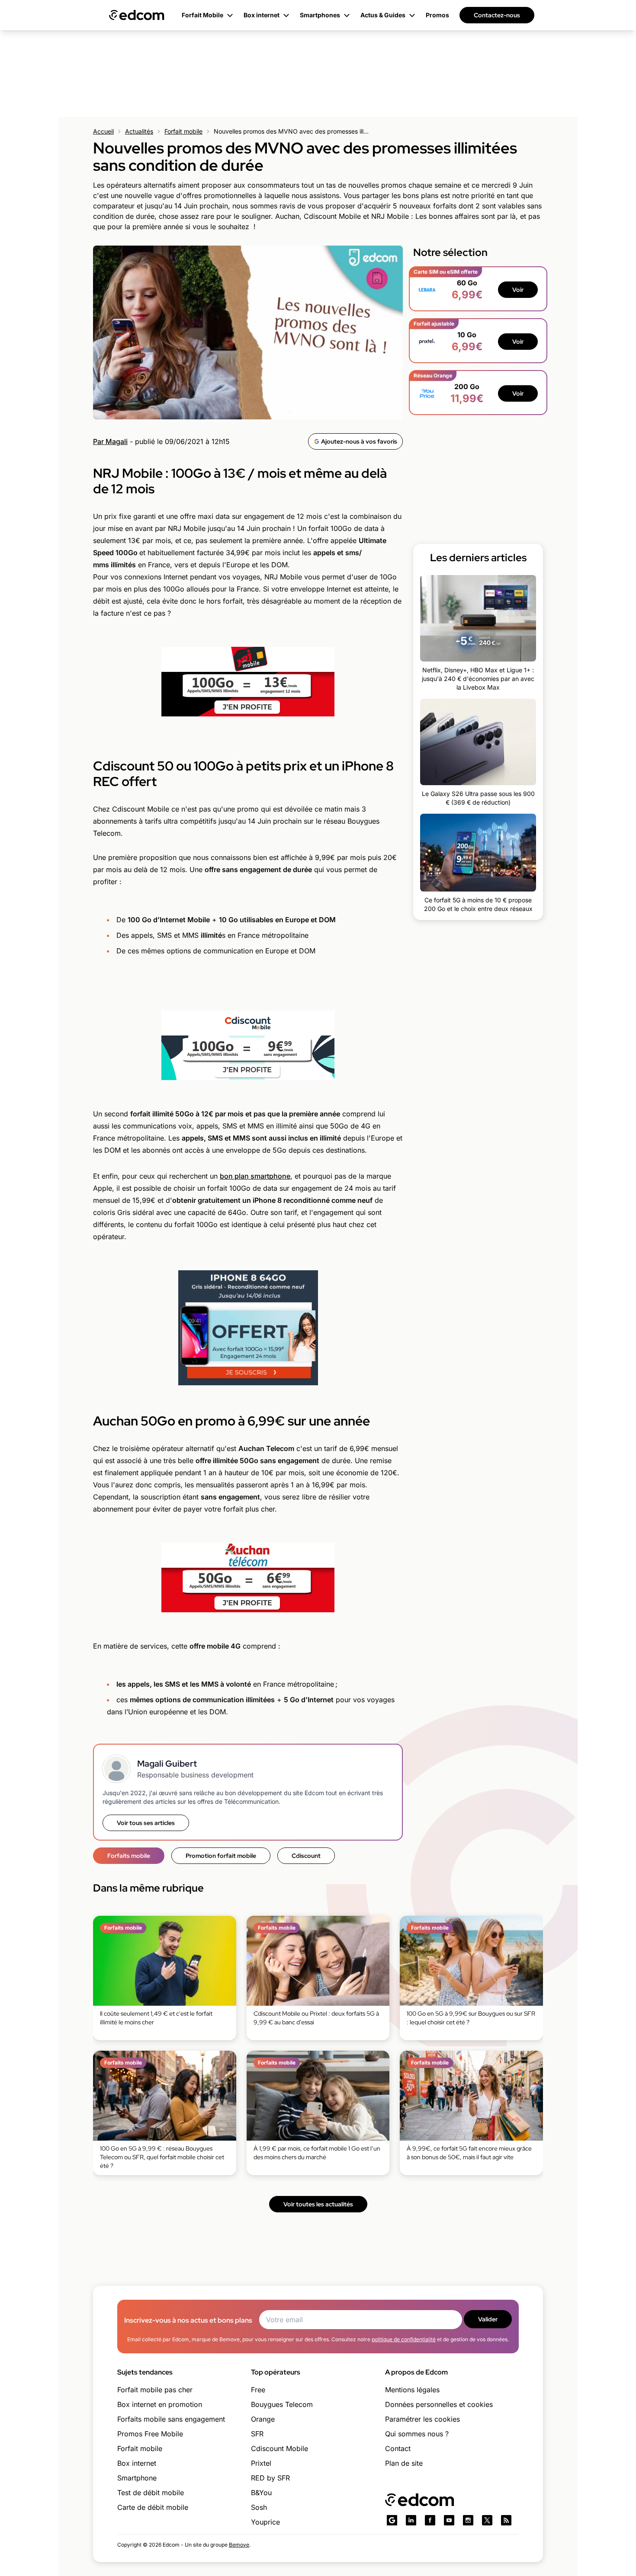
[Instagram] (468, 2520)
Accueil (103, 131)
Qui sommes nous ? (417, 2434)
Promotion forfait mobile (221, 1856)
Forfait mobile (183, 131)
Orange (263, 2419)
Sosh (259, 2507)
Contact (398, 2448)
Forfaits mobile (129, 1856)
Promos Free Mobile (150, 2434)
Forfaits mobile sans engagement (171, 2419)
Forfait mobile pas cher (155, 2390)
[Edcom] (137, 15)
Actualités (139, 131)
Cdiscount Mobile (279, 2448)
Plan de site (404, 2463)
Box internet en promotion (160, 2404)
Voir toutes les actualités (318, 2204)
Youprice (265, 2522)
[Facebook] (430, 2520)
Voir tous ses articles (146, 1823)
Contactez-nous (497, 15)
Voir (518, 290)
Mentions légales (412, 2390)
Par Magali (110, 441)
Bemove (239, 2545)
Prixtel (261, 2463)
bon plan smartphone (255, 1176)
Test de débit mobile (151, 2493)
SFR (257, 2434)
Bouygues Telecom (282, 2404)
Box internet (137, 2463)
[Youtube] (449, 2520)
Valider (488, 2319)
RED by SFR (270, 2478)
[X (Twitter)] (487, 2520)
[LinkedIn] (411, 2520)
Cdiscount (306, 1856)
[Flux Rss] (506, 2520)
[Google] (392, 2520)
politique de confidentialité (404, 2339)
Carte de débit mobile (153, 2507)
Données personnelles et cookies (439, 2404)
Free (258, 2390)
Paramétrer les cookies (422, 2419)
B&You (261, 2493)
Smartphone (137, 2478)
